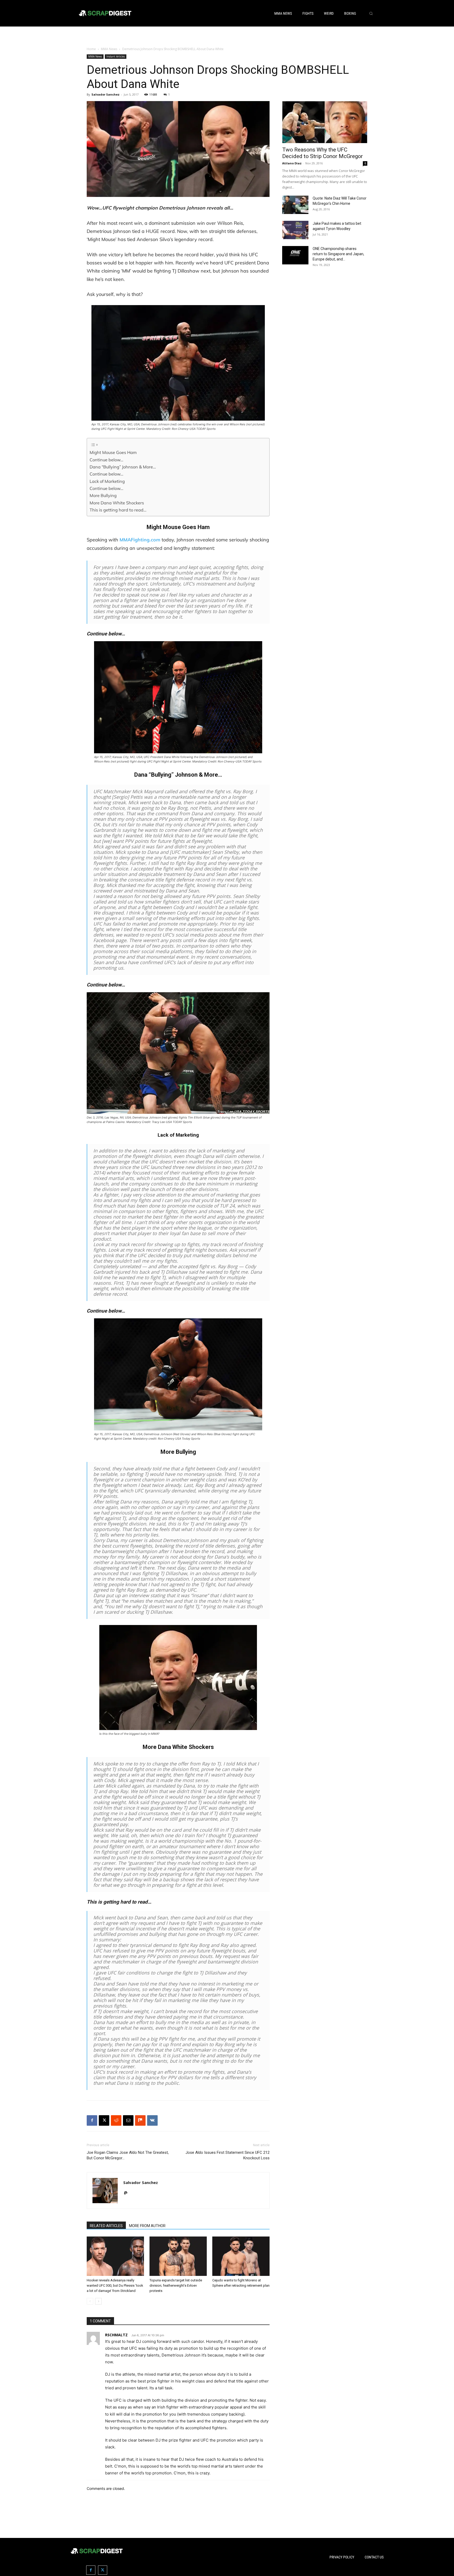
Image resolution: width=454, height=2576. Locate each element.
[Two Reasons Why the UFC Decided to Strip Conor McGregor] (325, 122)
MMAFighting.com (140, 540)
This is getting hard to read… (118, 510)
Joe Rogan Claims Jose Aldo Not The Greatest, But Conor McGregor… (128, 2155)
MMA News (109, 49)
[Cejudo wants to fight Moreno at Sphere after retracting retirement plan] (241, 2256)
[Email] (128, 2120)
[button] (371, 13)
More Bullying (103, 495)
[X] (104, 2120)
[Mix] (140, 2120)
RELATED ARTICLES (106, 2226)
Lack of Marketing (107, 481)
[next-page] (98, 2301)
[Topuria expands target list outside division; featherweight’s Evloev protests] (178, 2256)
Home (91, 49)
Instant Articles (116, 56)
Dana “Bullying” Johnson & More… (123, 467)
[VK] (152, 2120)
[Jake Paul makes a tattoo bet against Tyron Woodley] (295, 230)
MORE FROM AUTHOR (147, 2226)
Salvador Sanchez (105, 94)
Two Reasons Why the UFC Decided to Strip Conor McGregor (323, 153)
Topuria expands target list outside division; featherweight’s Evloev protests (176, 2285)
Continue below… (106, 460)
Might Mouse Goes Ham (113, 452)
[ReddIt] (116, 2120)
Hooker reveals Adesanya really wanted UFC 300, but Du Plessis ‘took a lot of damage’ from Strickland (115, 2285)
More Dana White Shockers (117, 503)
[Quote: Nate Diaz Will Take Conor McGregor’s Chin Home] (295, 205)
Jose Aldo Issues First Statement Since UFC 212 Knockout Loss (228, 2155)
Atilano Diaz (292, 163)
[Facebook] (92, 2120)
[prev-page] (90, 2301)
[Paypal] (128, 2193)
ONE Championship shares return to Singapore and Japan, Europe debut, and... (338, 254)
